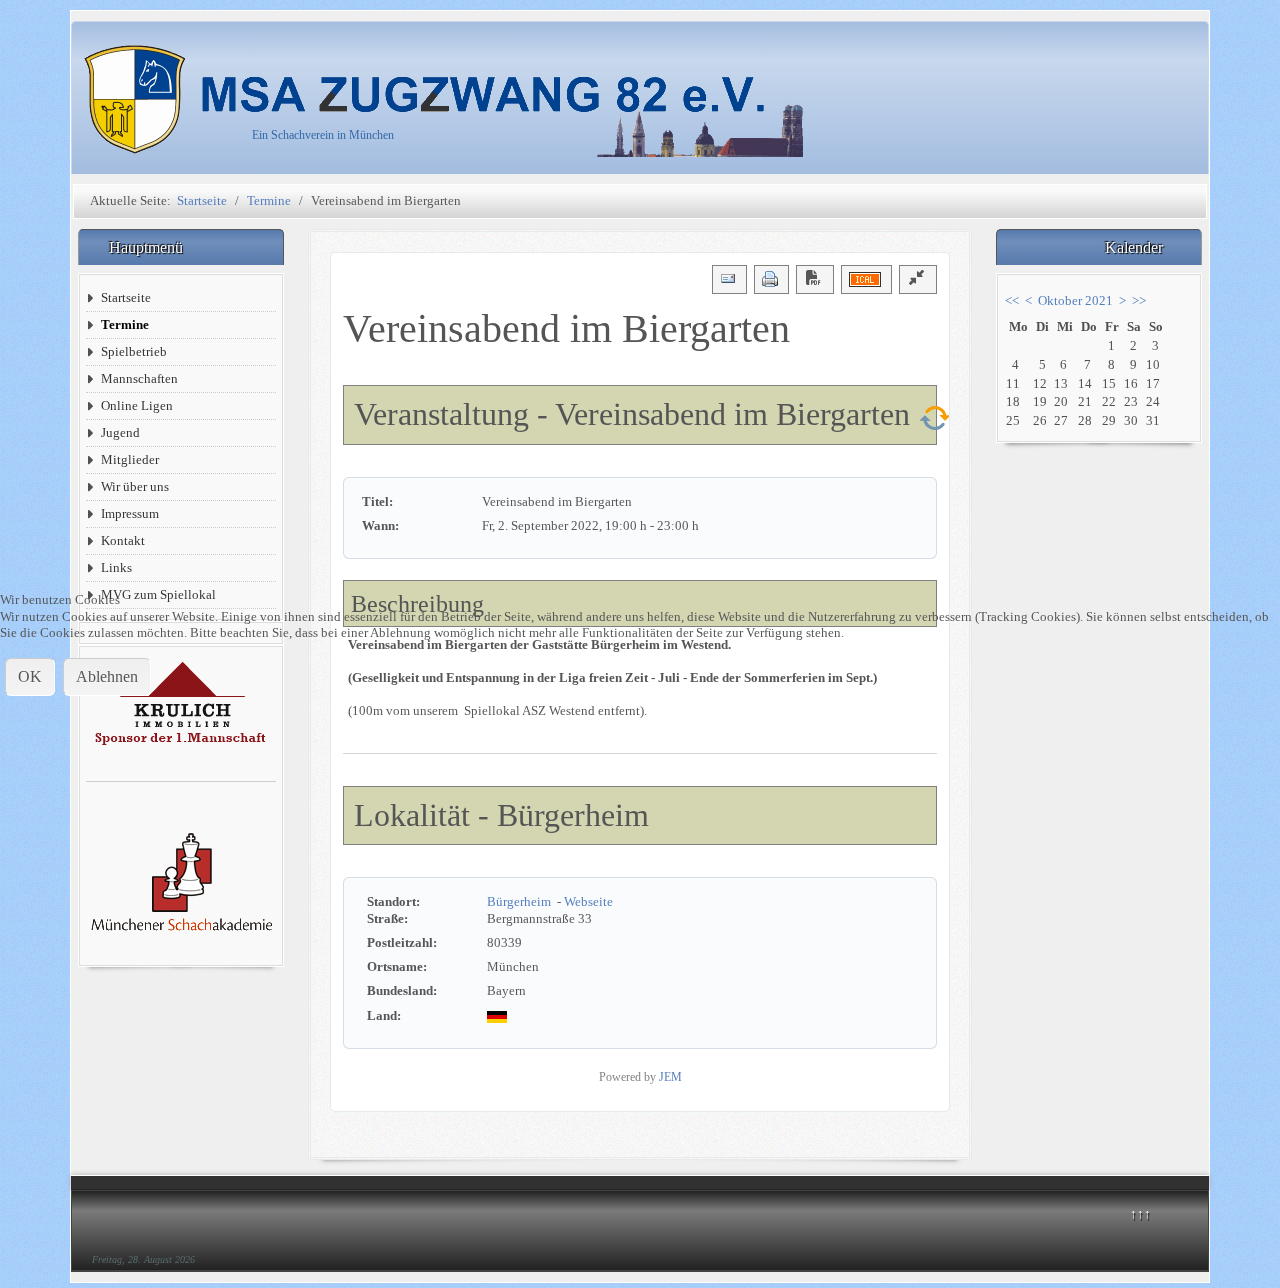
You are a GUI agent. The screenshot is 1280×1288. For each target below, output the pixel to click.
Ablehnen (107, 676)
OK (30, 676)
